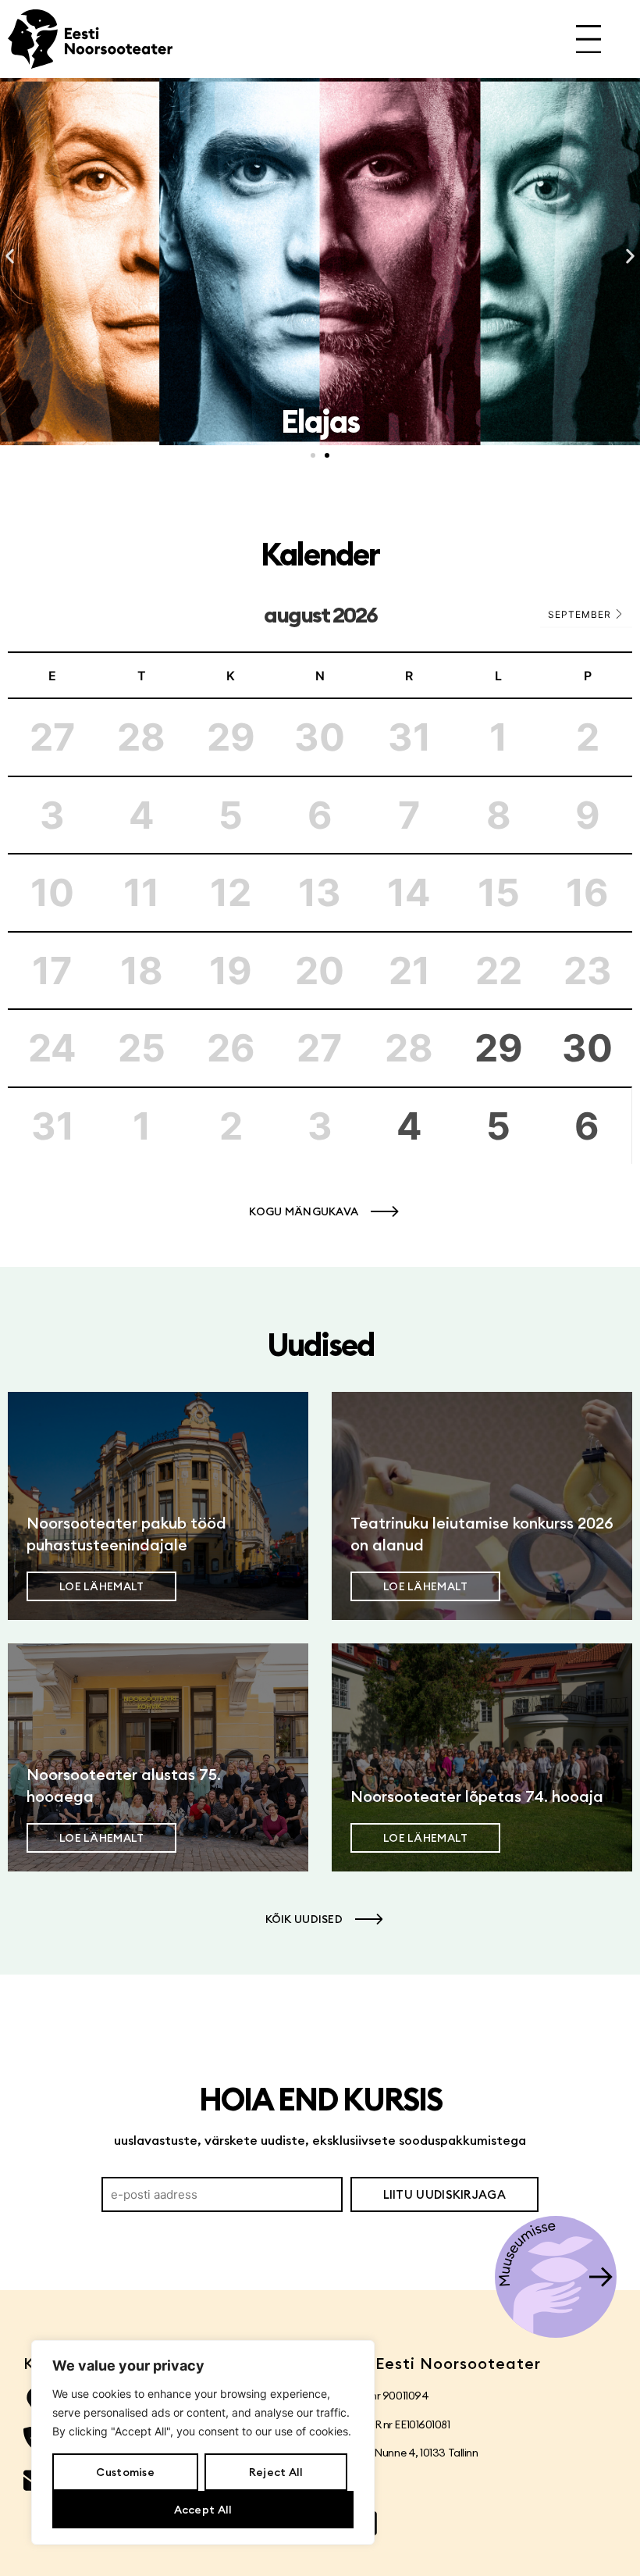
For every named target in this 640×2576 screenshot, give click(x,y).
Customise (125, 2472)
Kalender (320, 554)
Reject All (276, 2472)
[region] (203, 2442)
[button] (10, 257)
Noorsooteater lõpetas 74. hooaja (477, 1796)
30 (587, 1048)
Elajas (320, 421)
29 (499, 1048)
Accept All (203, 2510)
